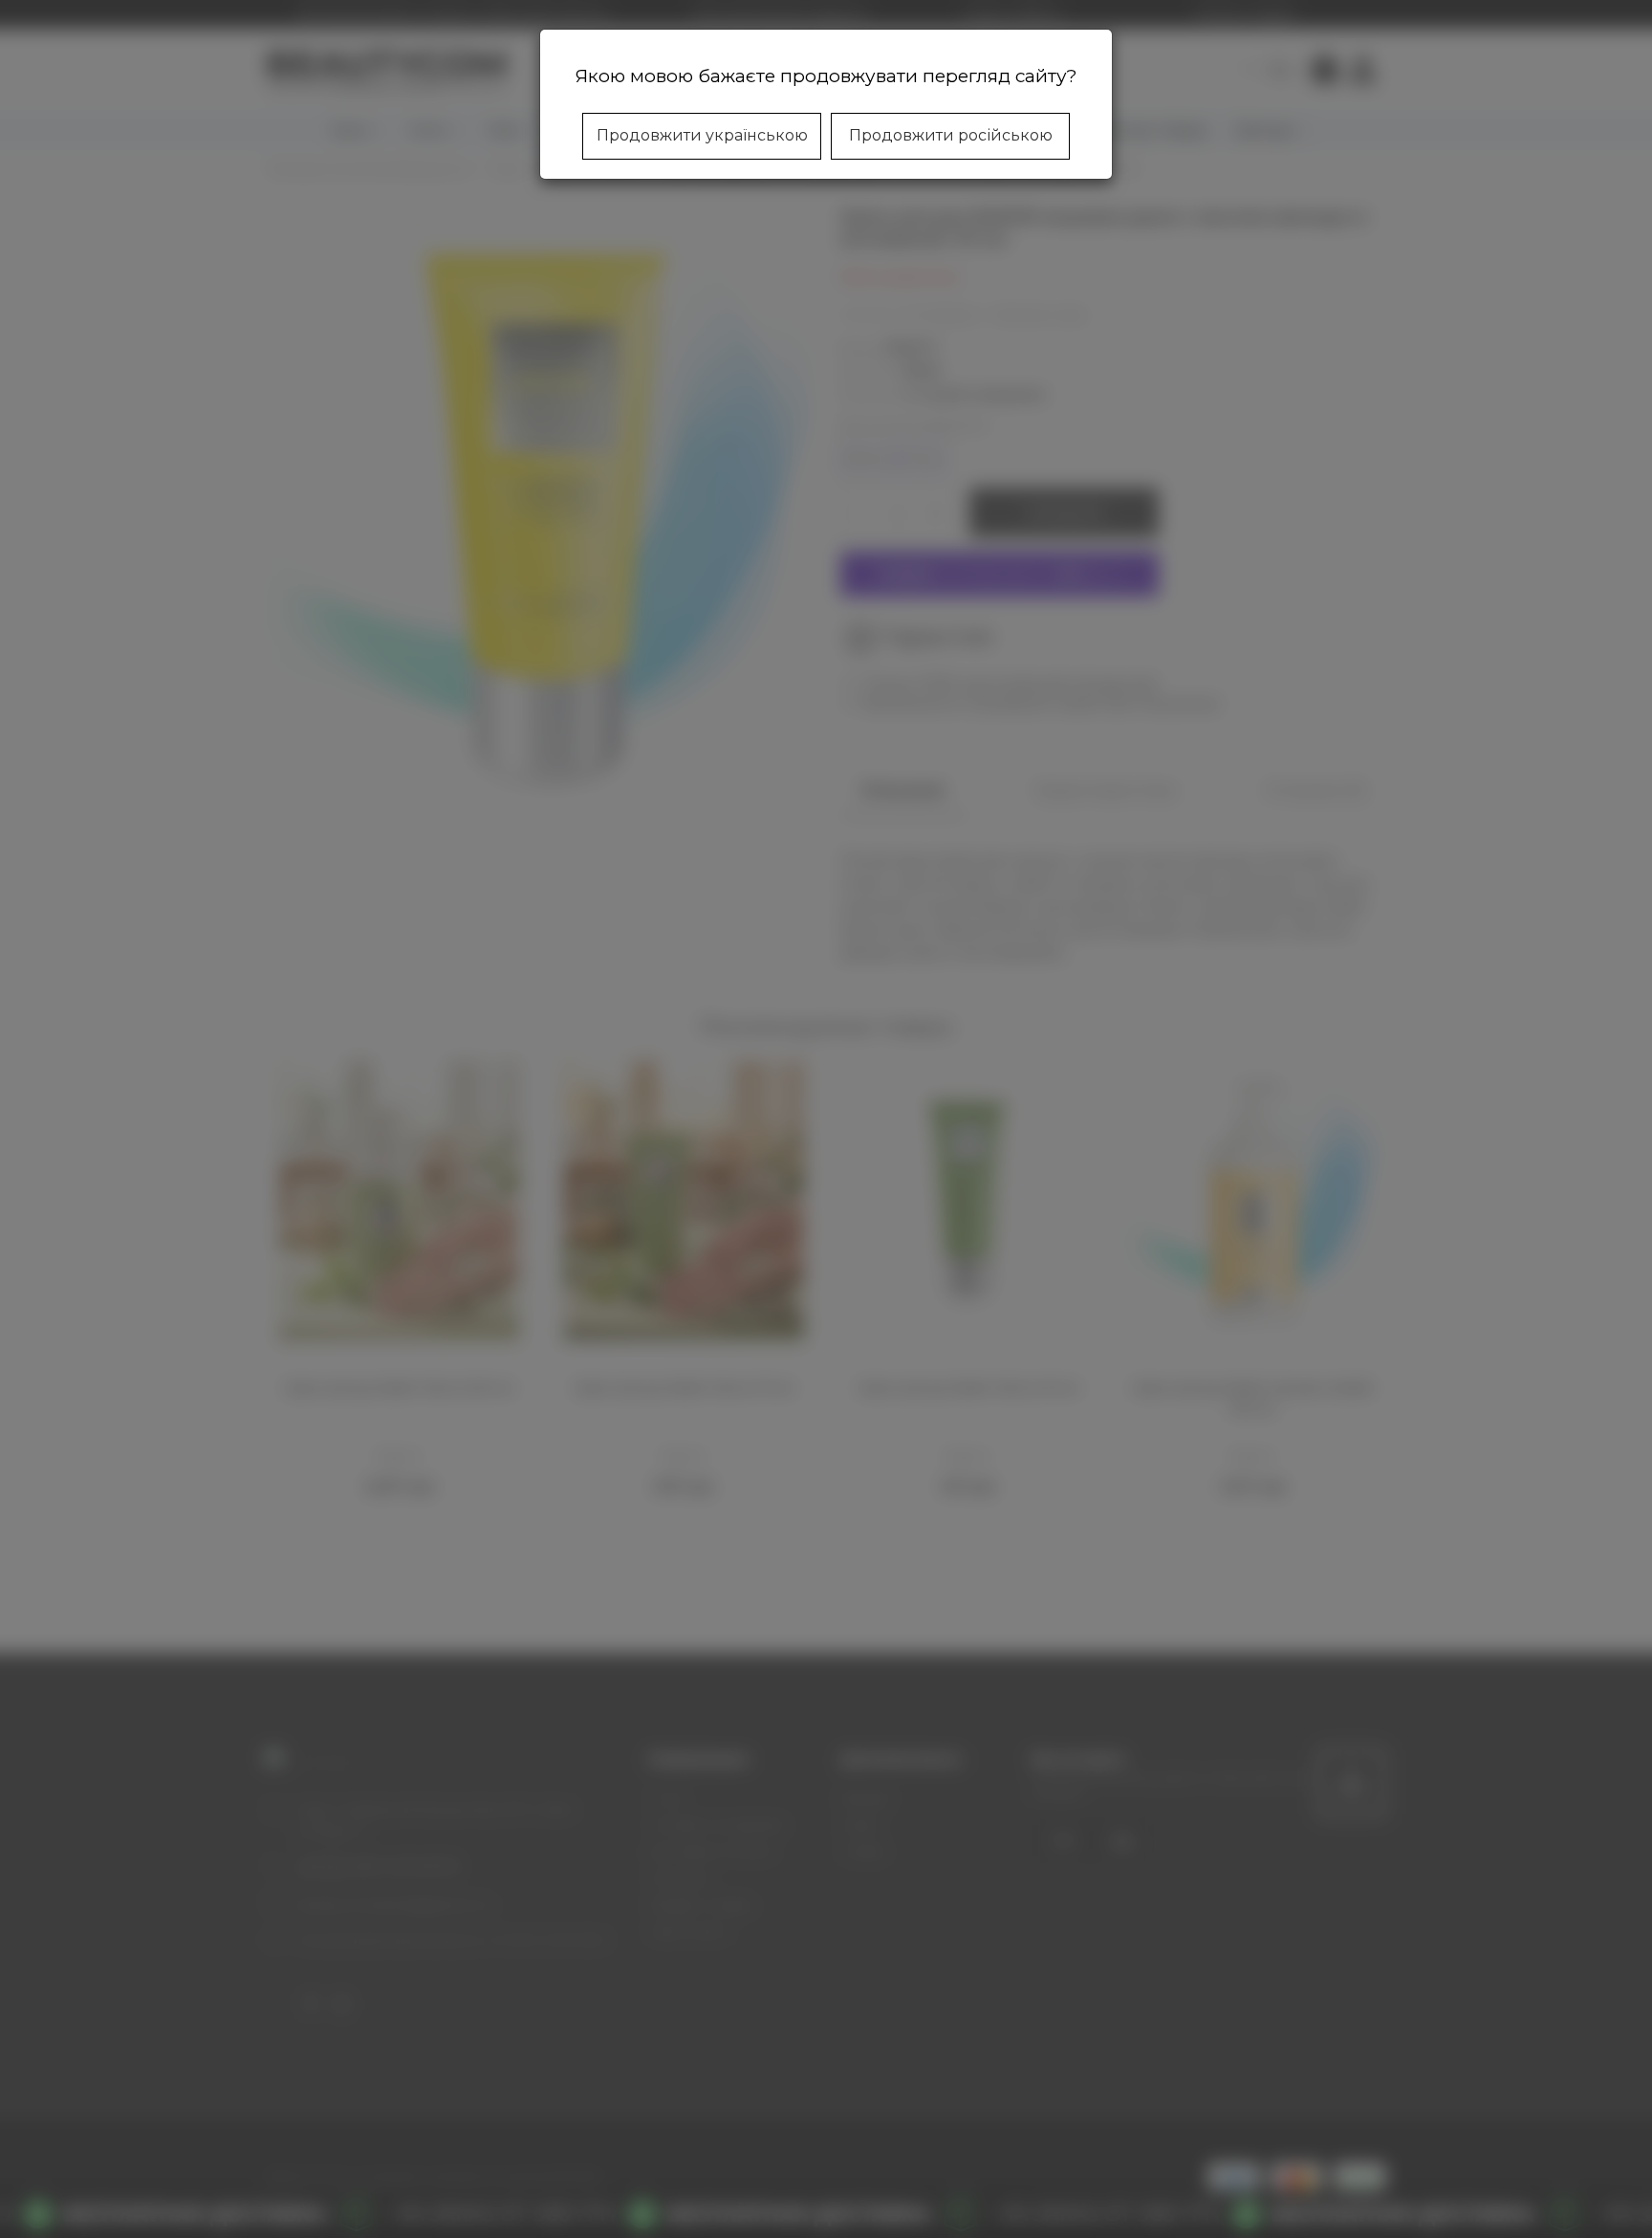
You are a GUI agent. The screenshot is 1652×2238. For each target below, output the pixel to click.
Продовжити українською (702, 135)
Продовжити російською (951, 135)
